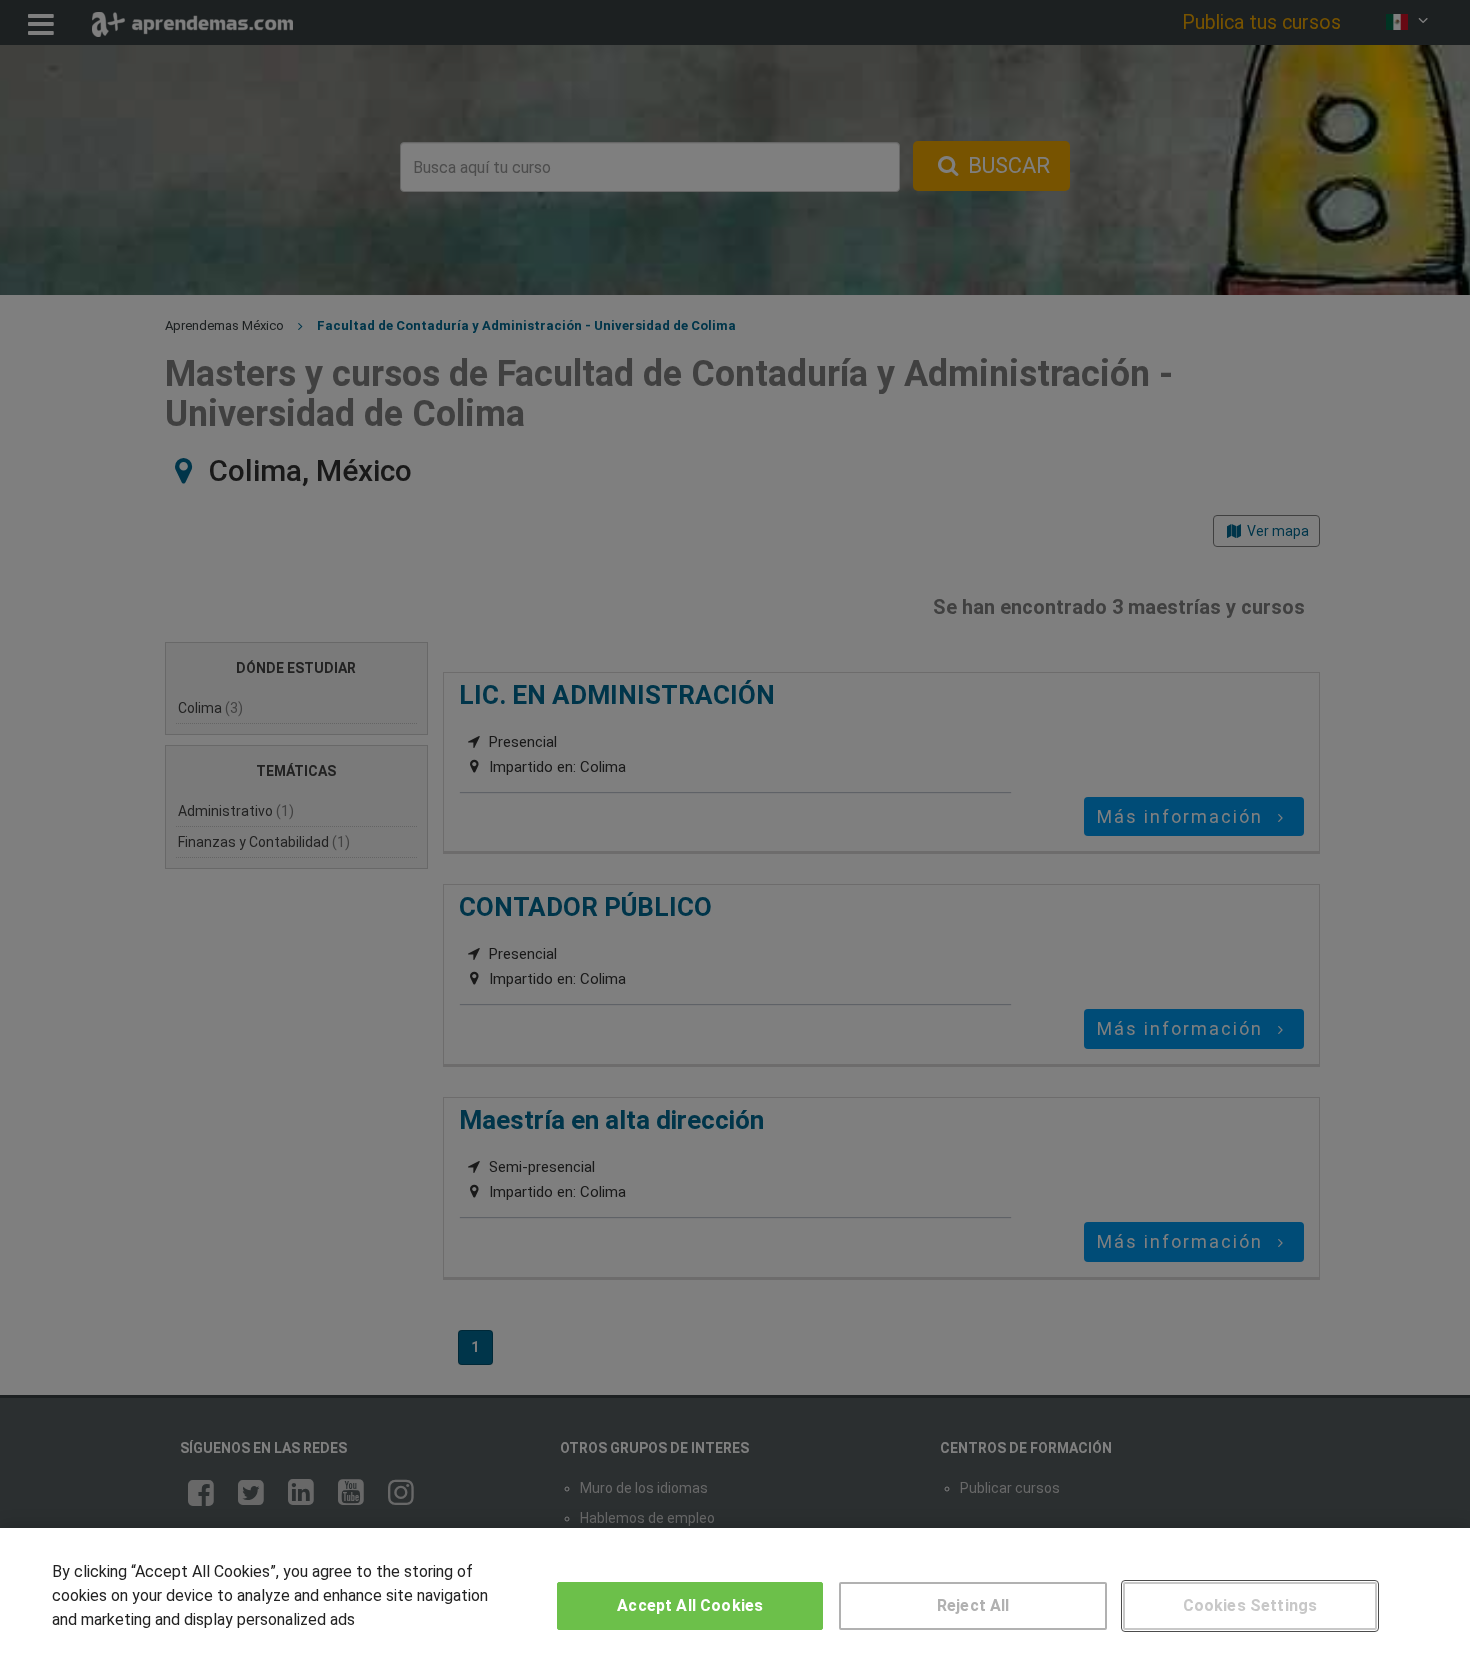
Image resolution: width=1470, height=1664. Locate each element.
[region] (735, 1596)
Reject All (973, 1605)
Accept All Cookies (690, 1605)
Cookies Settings (1250, 1605)
